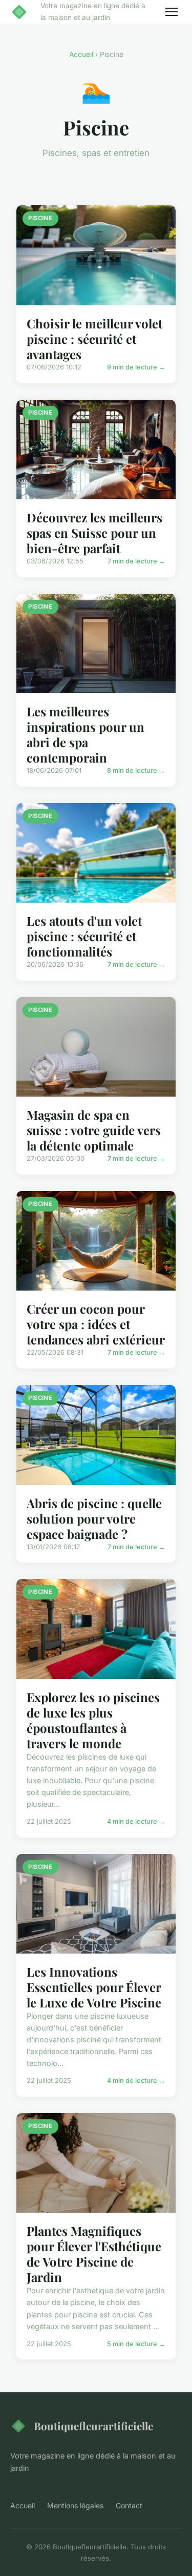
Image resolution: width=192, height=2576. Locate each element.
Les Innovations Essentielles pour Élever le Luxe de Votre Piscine (94, 1987)
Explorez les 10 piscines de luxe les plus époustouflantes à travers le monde (93, 1720)
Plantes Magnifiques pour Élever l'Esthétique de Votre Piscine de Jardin (94, 2254)
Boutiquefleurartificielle (93, 2426)
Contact (129, 2505)
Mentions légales (75, 2505)
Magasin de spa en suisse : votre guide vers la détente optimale (94, 1130)
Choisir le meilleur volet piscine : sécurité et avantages (94, 339)
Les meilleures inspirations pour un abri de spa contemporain (86, 734)
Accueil (81, 54)
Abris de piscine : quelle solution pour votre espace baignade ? (94, 1518)
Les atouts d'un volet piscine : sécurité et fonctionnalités (84, 936)
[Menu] (172, 12)
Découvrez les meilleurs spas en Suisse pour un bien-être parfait (94, 533)
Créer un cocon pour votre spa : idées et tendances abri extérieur (96, 1324)
